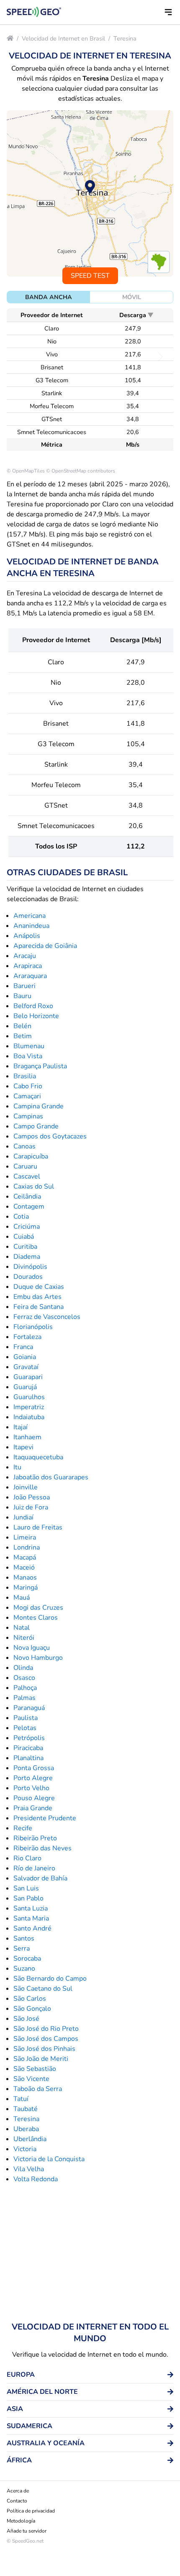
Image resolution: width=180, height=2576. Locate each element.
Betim (23, 1036)
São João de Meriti (41, 2059)
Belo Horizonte (36, 1016)
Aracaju (25, 956)
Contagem (29, 1207)
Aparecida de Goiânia (45, 946)
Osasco (24, 1678)
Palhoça (25, 1688)
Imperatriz (29, 1407)
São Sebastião (35, 2069)
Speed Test (90, 276)
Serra (22, 1949)
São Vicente (31, 2079)
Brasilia (25, 1076)
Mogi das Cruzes (38, 1608)
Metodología (21, 2521)
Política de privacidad (31, 2511)
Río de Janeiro (34, 1868)
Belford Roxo (33, 1006)
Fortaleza (27, 1337)
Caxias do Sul (34, 1186)
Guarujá (25, 1387)
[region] (90, 193)
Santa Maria (31, 1918)
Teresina (125, 38)
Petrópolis (29, 1738)
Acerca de (18, 2491)
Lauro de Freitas (38, 1527)
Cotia (21, 1217)
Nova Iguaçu (32, 1648)
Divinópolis (30, 1267)
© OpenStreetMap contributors (81, 471)
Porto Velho (31, 1788)
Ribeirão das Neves (42, 1848)
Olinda (23, 1668)
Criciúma (27, 1227)
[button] (168, 12)
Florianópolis (33, 1327)
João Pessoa (32, 1497)
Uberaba (26, 2129)
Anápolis (27, 936)
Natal (22, 1628)
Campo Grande (36, 1126)
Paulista (26, 1718)
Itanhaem (27, 1437)
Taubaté (26, 2109)
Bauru (22, 996)
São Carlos (30, 1999)
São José (26, 2019)
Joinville (26, 1487)
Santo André (32, 1928)
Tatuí (21, 2099)
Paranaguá (29, 1708)
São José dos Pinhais (44, 2049)
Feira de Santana (39, 1307)
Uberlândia (30, 2139)
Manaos (25, 1578)
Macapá (25, 1557)
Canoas (24, 1146)
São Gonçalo (32, 2009)
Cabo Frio (28, 1086)
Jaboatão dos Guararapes (51, 1477)
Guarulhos (29, 1397)
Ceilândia (27, 1197)
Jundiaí (23, 1517)
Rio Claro (27, 1858)
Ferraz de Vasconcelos (47, 1317)
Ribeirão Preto (35, 1838)
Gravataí (26, 1367)
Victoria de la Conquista (49, 2159)
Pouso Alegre (34, 1798)
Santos (24, 1938)
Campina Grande (39, 1106)
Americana (30, 916)
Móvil (132, 297)
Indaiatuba (29, 1417)
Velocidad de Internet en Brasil (63, 38)
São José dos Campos (46, 2039)
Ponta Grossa (34, 1768)
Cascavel (27, 1176)
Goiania (25, 1357)
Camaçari (27, 1096)
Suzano (24, 1969)
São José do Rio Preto (46, 2029)
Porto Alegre (33, 1778)
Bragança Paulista (40, 1066)
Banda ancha (49, 297)
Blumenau (29, 1046)
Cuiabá (24, 1237)
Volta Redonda (36, 2179)
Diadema (27, 1257)
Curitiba (25, 1247)
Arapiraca (28, 966)
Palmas (24, 1698)
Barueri (24, 986)
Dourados (28, 1277)
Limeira (25, 1537)
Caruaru (25, 1166)
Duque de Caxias (39, 1287)
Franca (23, 1347)
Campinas (28, 1116)
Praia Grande (33, 1808)
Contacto (17, 2501)
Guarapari (28, 1377)
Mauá (22, 1598)
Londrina (27, 1547)
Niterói (24, 1638)
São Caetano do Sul (43, 1989)
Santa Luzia (31, 1908)
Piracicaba (28, 1748)
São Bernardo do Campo (50, 1979)
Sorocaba (27, 1959)
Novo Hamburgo (38, 1658)
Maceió (24, 1567)
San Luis (26, 1888)
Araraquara (30, 976)
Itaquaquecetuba (38, 1457)
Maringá (26, 1588)
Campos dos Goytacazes (50, 1136)
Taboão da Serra (38, 2089)
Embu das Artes (37, 1297)
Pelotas (25, 1728)
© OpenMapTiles (26, 471)
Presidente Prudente (45, 1818)
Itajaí (21, 1427)
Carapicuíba (31, 1156)
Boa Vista (28, 1056)
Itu (17, 1467)
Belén (22, 1026)
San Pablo (28, 1898)
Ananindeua (31, 926)
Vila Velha (29, 2169)
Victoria (25, 2149)
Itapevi (23, 1447)
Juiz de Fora (31, 1507)
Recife (23, 1828)
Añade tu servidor (27, 2531)
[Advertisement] (90, 2253)
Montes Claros (36, 1618)
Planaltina (28, 1758)
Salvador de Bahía (40, 1878)
